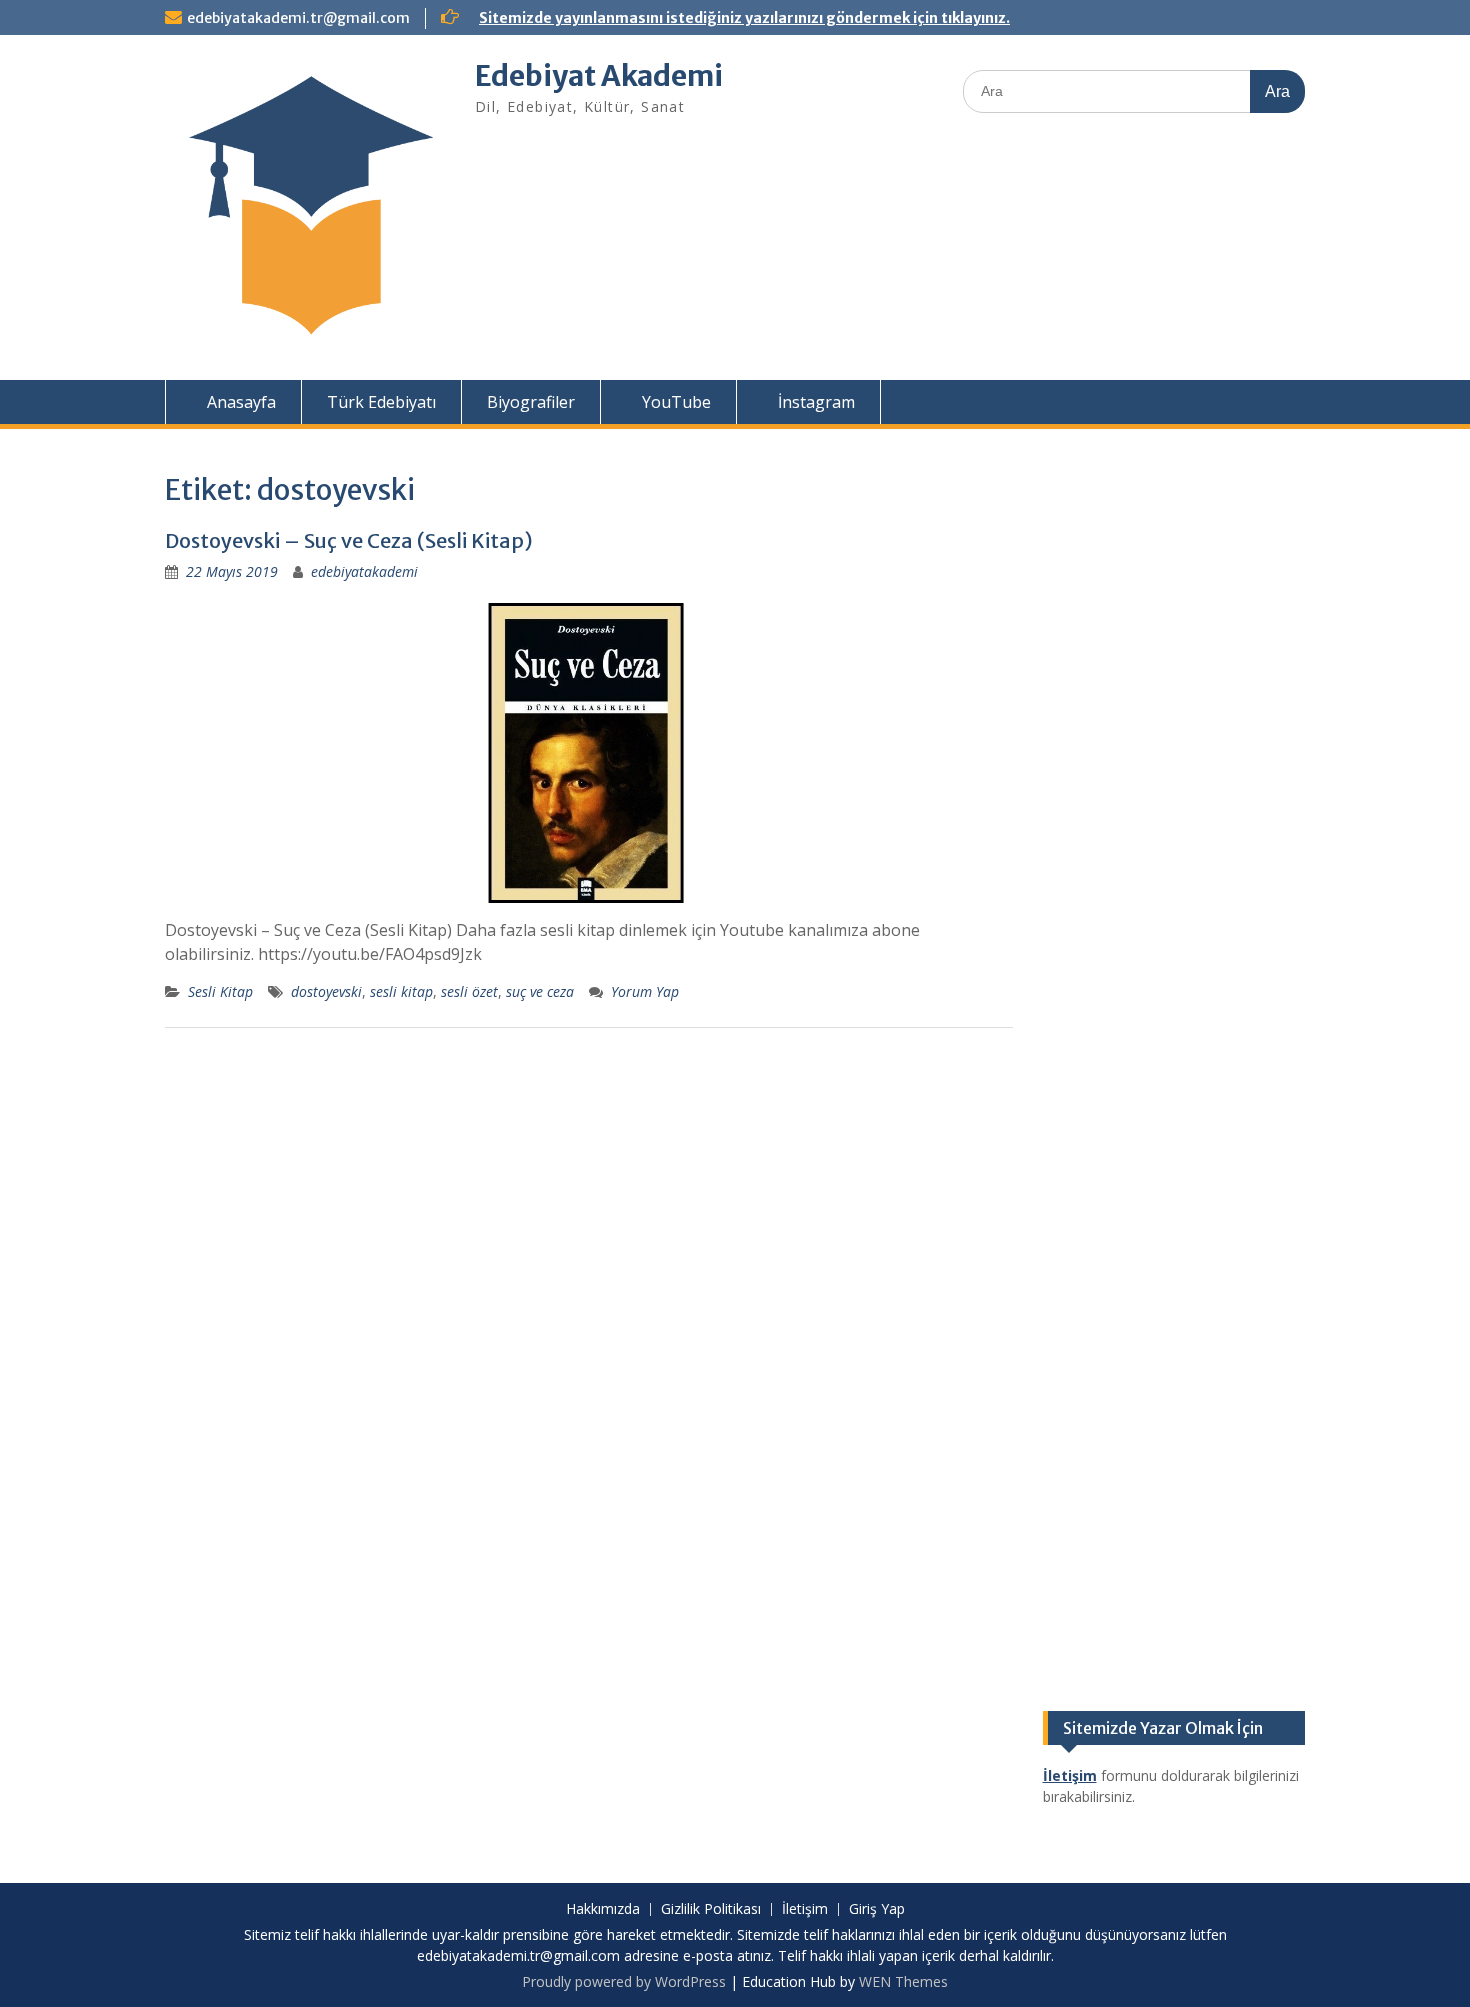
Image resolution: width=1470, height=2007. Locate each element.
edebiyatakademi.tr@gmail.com (298, 18)
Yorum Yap (645, 991)
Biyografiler (531, 402)
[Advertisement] (1174, 769)
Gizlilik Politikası (711, 1909)
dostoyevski (326, 991)
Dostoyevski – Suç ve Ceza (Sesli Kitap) (349, 540)
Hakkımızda (603, 1909)
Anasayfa (239, 402)
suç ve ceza (540, 991)
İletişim (805, 1909)
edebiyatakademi (364, 571)
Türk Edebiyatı (381, 402)
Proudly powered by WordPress (624, 1981)
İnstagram (814, 402)
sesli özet (469, 991)
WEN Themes (903, 1981)
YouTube (674, 402)
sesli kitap (401, 991)
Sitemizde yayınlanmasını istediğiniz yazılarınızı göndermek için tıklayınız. (744, 18)
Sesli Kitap (220, 991)
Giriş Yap (877, 1909)
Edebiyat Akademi (599, 76)
